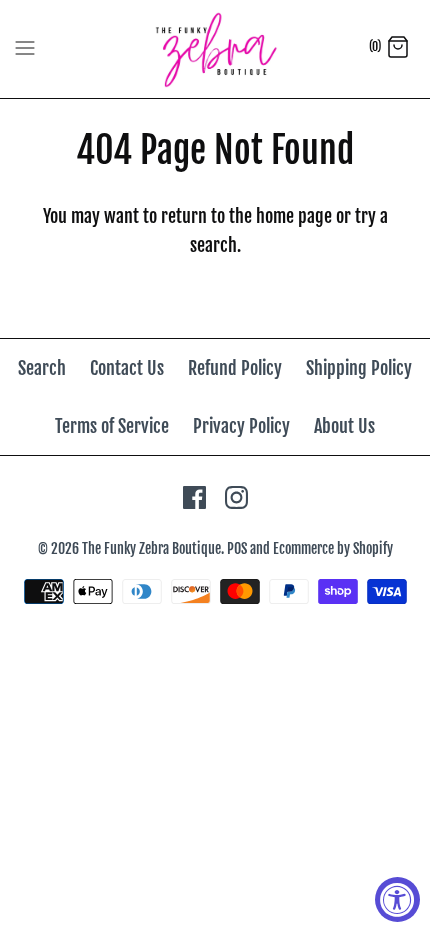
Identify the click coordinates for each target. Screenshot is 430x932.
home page (294, 216)
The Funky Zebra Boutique (151, 548)
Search (42, 368)
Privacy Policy (241, 426)
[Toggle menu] (25, 48)
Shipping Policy (359, 368)
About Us (344, 426)
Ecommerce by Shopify (333, 548)
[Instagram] (236, 497)
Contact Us (127, 368)
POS (237, 548)
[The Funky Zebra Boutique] (215, 49)
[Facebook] (194, 497)
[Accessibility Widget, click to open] (397, 899)
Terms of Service (112, 426)
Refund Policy (235, 368)
